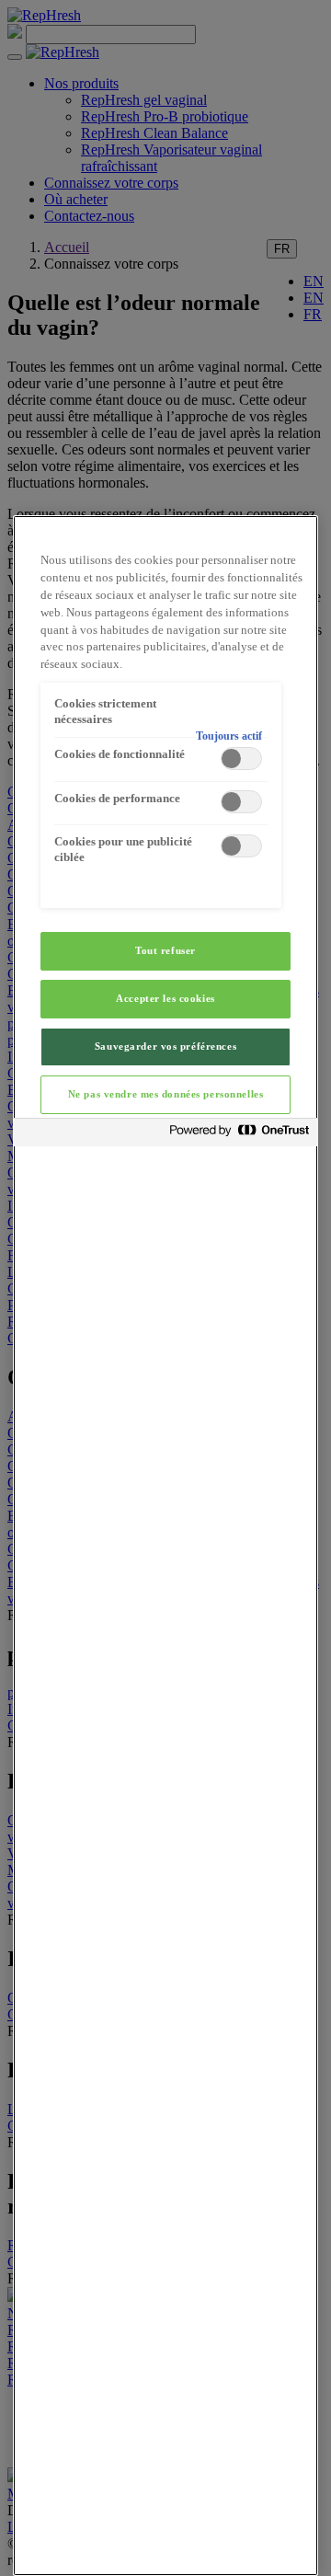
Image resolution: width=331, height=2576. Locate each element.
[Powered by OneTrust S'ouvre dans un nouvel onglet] (239, 1135)
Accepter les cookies (165, 998)
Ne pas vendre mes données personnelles (166, 1094)
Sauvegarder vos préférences (165, 1046)
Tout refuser (165, 950)
